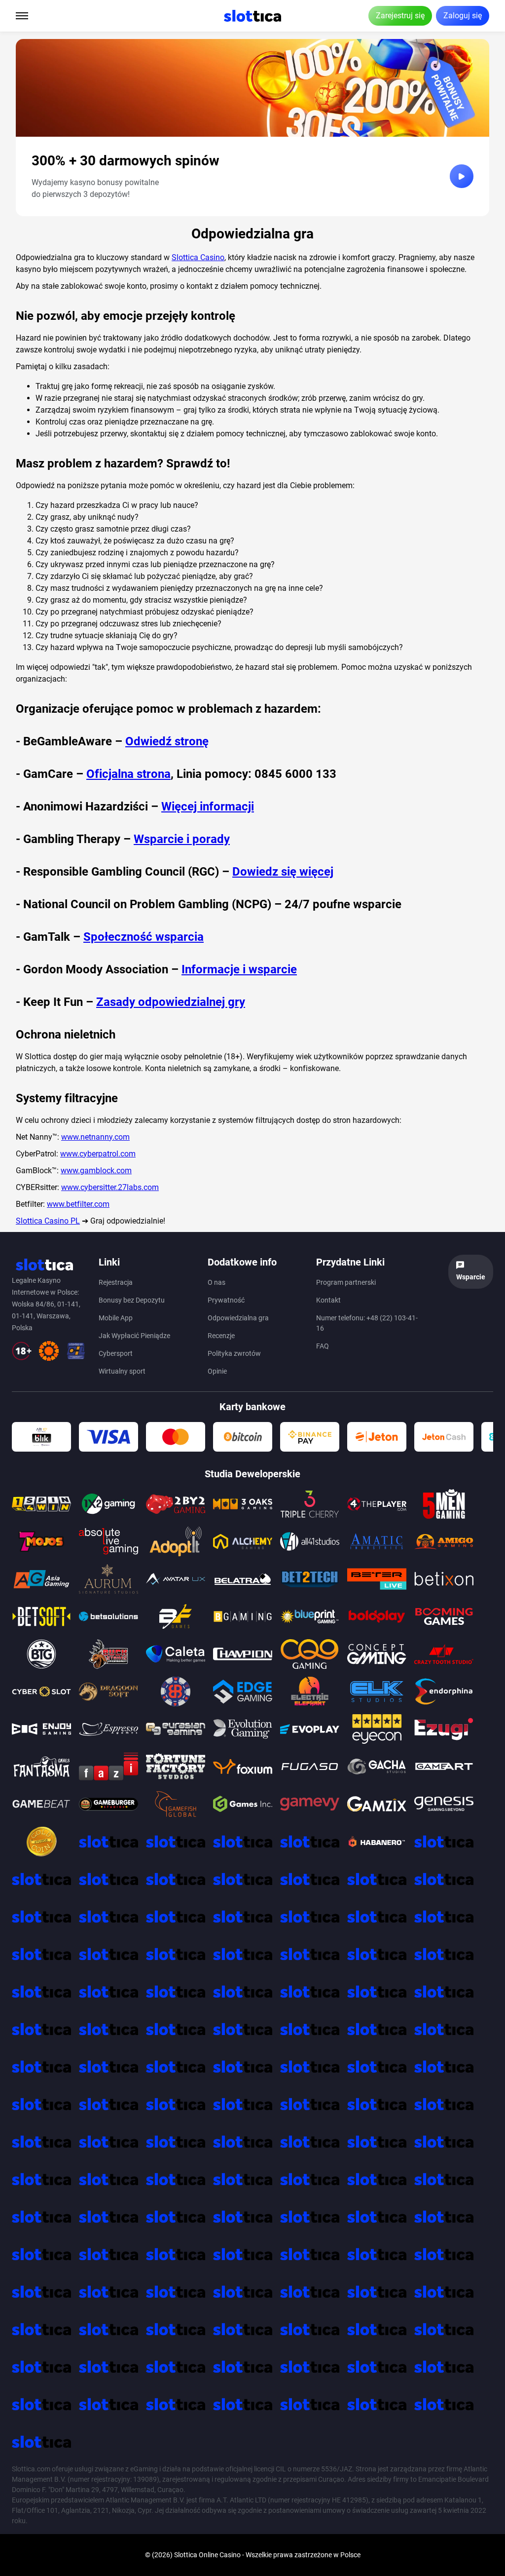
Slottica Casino (198, 257)
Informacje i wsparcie (239, 969)
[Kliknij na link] (462, 176)
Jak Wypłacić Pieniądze (134, 1336)
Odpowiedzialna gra (238, 1318)
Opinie (217, 1371)
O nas (216, 1282)
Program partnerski (346, 1282)
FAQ (323, 1346)
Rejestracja (116, 1282)
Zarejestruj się (400, 16)
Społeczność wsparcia (144, 937)
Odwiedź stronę (167, 741)
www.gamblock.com (96, 1171)
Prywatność (226, 1300)
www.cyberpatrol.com (98, 1154)
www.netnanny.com (95, 1137)
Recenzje (221, 1336)
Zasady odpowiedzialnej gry (171, 1002)
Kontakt (328, 1300)
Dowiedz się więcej (283, 872)
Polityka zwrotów (234, 1353)
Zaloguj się (463, 16)
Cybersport (116, 1353)
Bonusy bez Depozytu (132, 1300)
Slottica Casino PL (48, 1221)
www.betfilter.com (78, 1204)
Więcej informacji (208, 807)
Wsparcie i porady (182, 839)
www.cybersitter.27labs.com (110, 1187)
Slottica (186, 2555)
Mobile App (116, 1318)
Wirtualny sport (122, 1371)
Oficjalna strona (128, 774)
